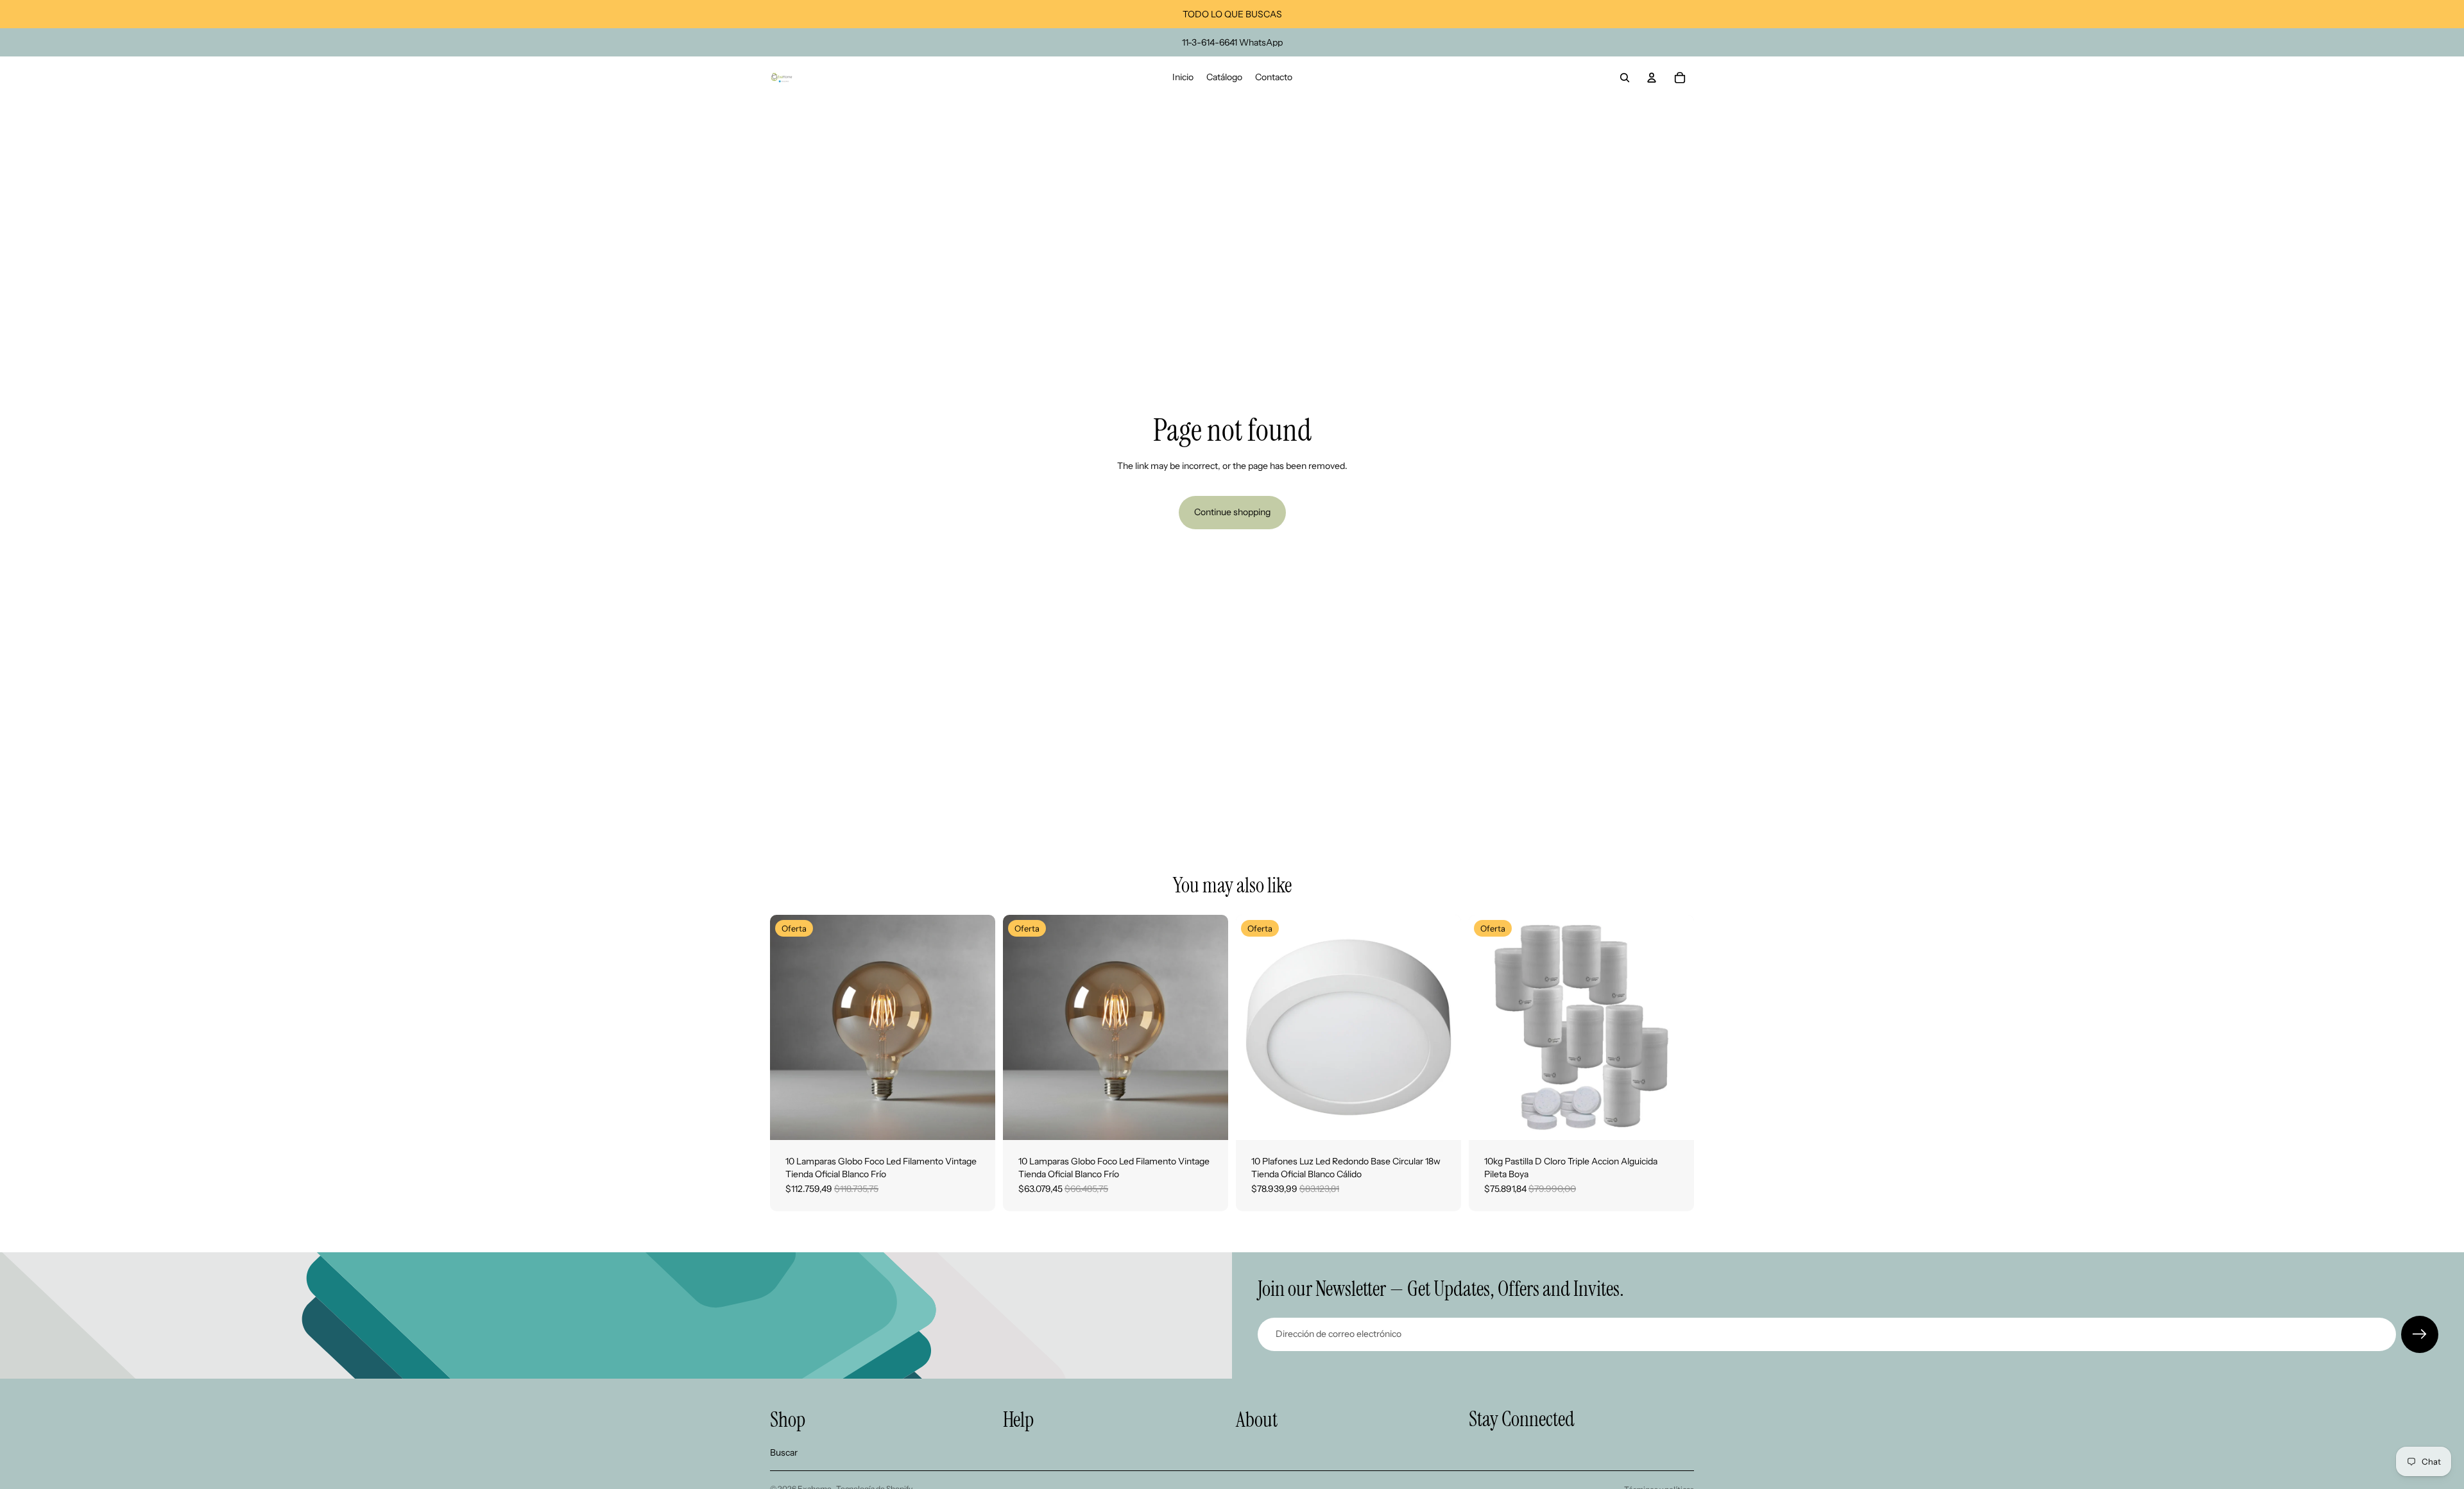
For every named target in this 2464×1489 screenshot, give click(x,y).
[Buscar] (1625, 78)
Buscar (784, 1452)
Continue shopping (1232, 512)
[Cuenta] (1652, 78)
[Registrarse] (2420, 1334)
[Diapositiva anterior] (789, 1028)
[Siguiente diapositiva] (976, 1028)
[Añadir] (975, 1120)
